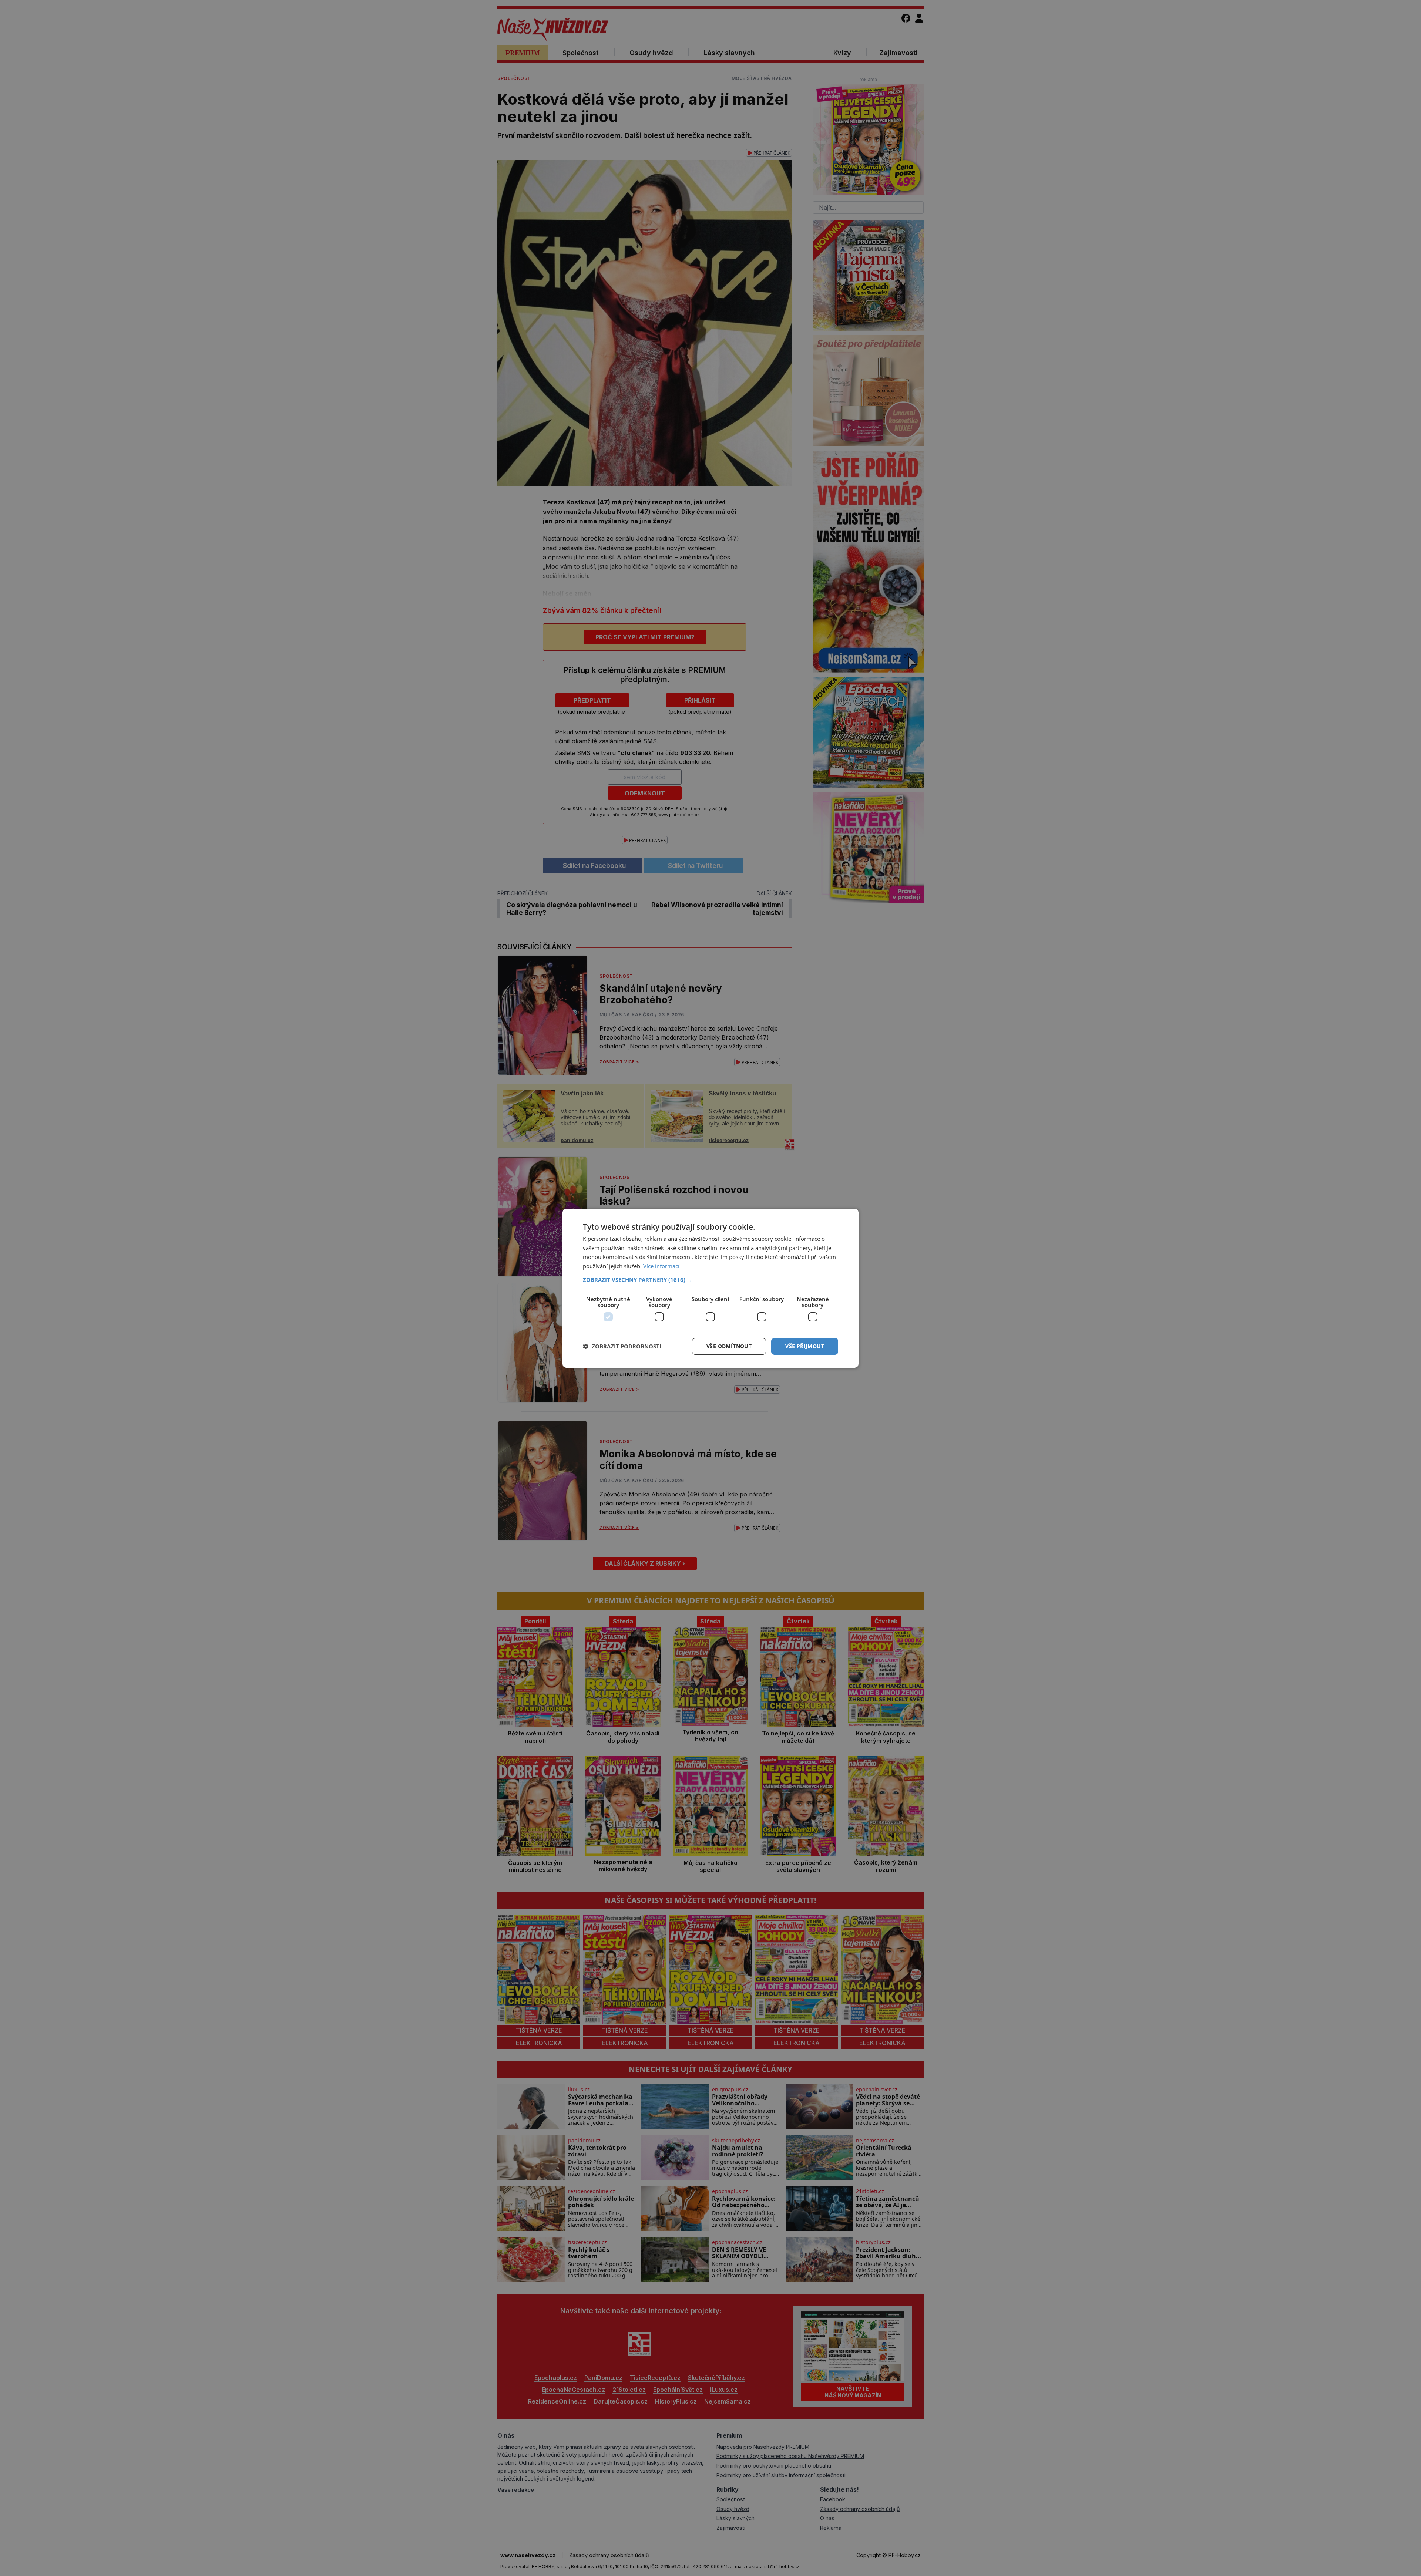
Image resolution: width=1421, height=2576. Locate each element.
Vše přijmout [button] (805, 1346)
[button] (710, 1280)
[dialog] (710, 1288)
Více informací (661, 1266)
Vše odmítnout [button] (729, 1346)
